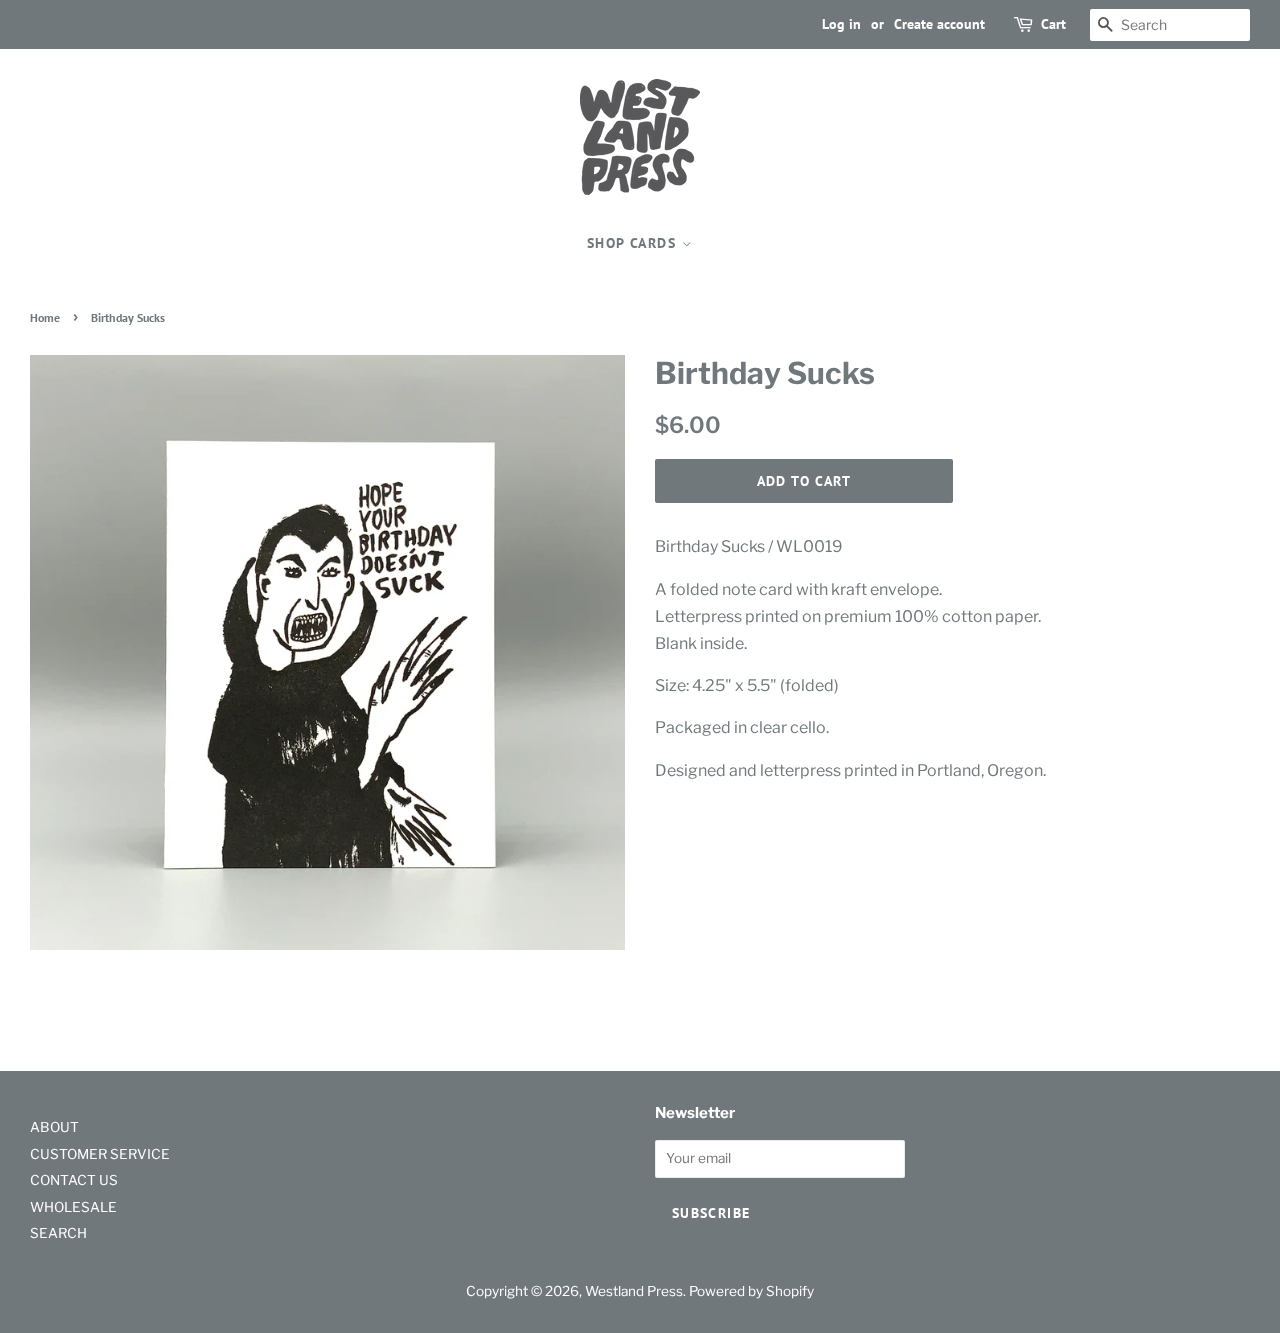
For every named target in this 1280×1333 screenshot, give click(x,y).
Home (45, 317)
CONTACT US (74, 1180)
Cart (1053, 24)
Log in (841, 24)
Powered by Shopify (751, 1291)
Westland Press (634, 1291)
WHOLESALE (73, 1207)
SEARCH (58, 1233)
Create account (939, 24)
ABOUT (54, 1127)
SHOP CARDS (634, 243)
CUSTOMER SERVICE (100, 1154)
